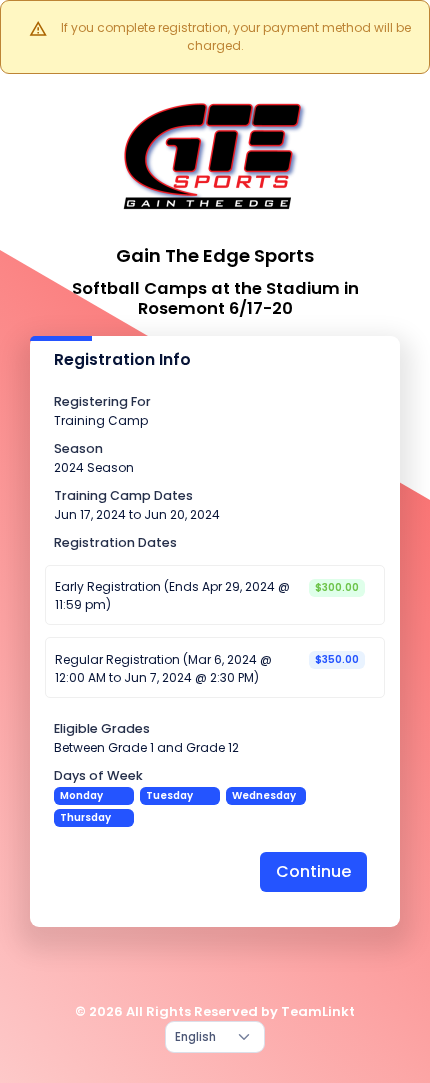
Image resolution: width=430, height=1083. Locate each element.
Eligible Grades (102, 728)
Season (78, 448)
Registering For (102, 401)
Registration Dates (115, 542)
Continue (313, 871)
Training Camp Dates (123, 495)
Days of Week (98, 775)
